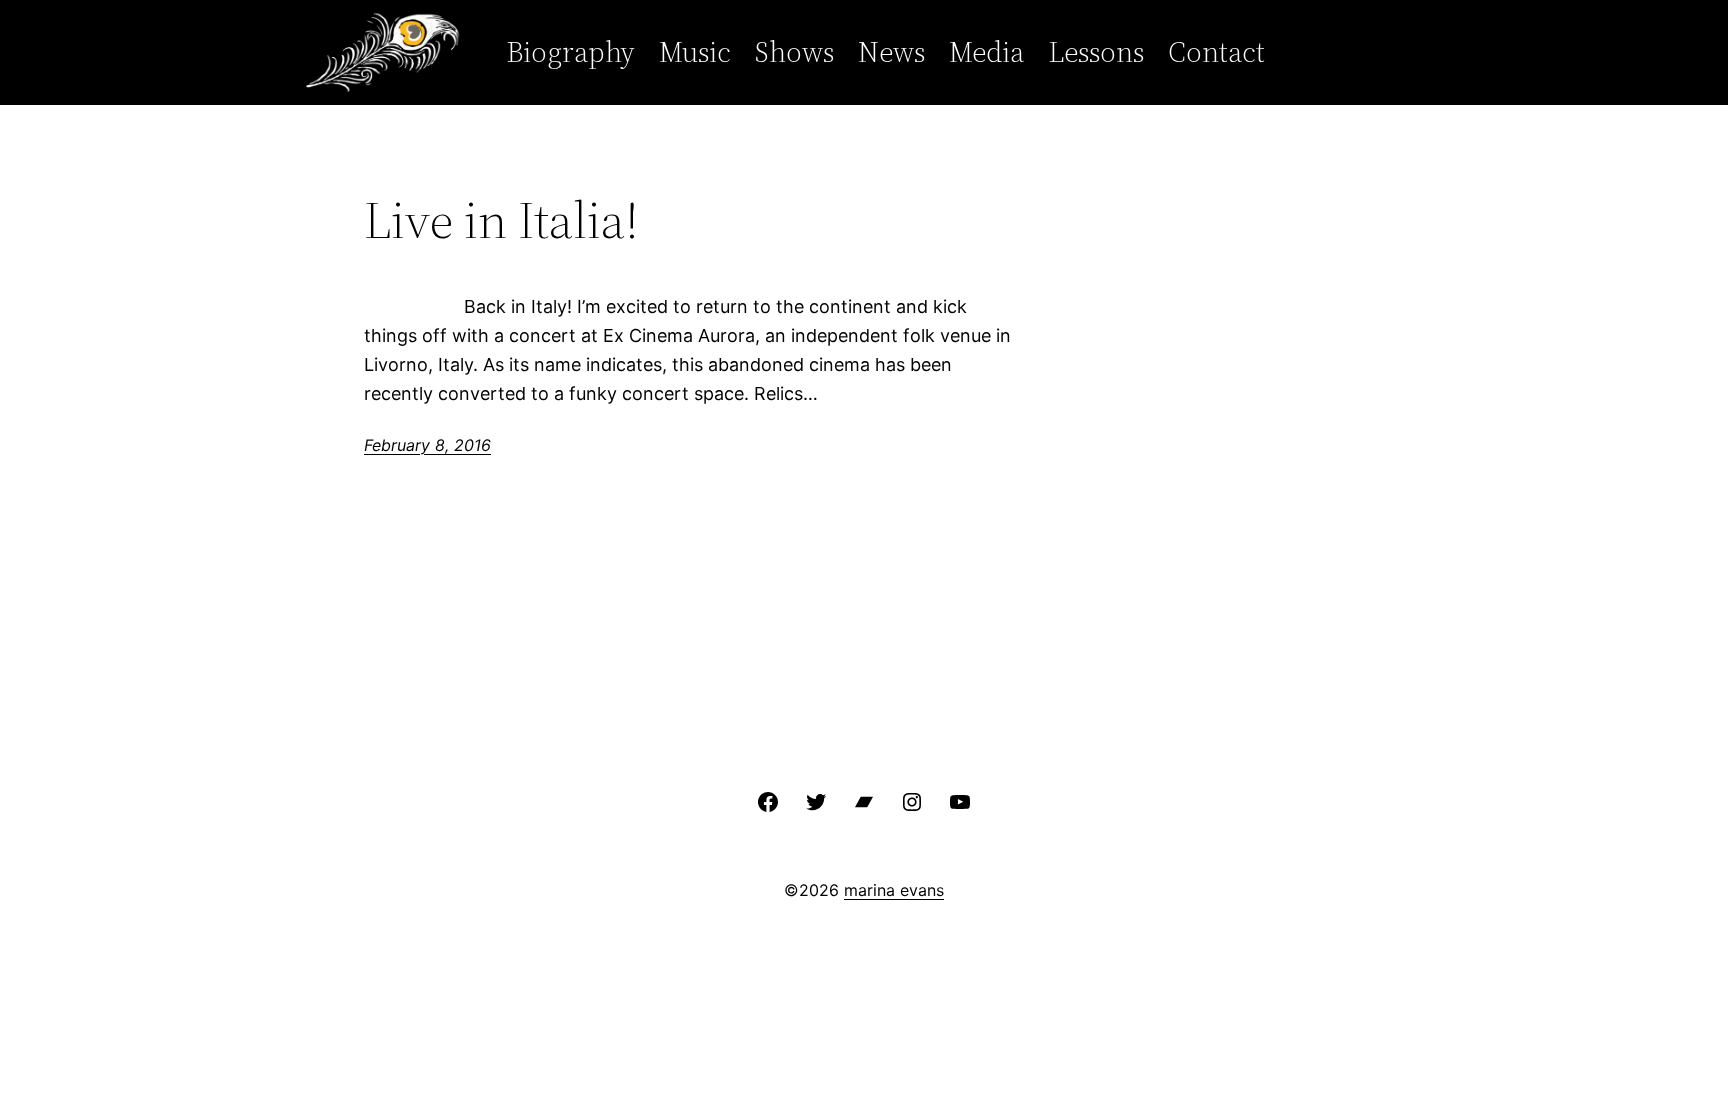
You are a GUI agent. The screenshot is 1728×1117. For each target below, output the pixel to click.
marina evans (894, 890)
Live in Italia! (501, 220)
